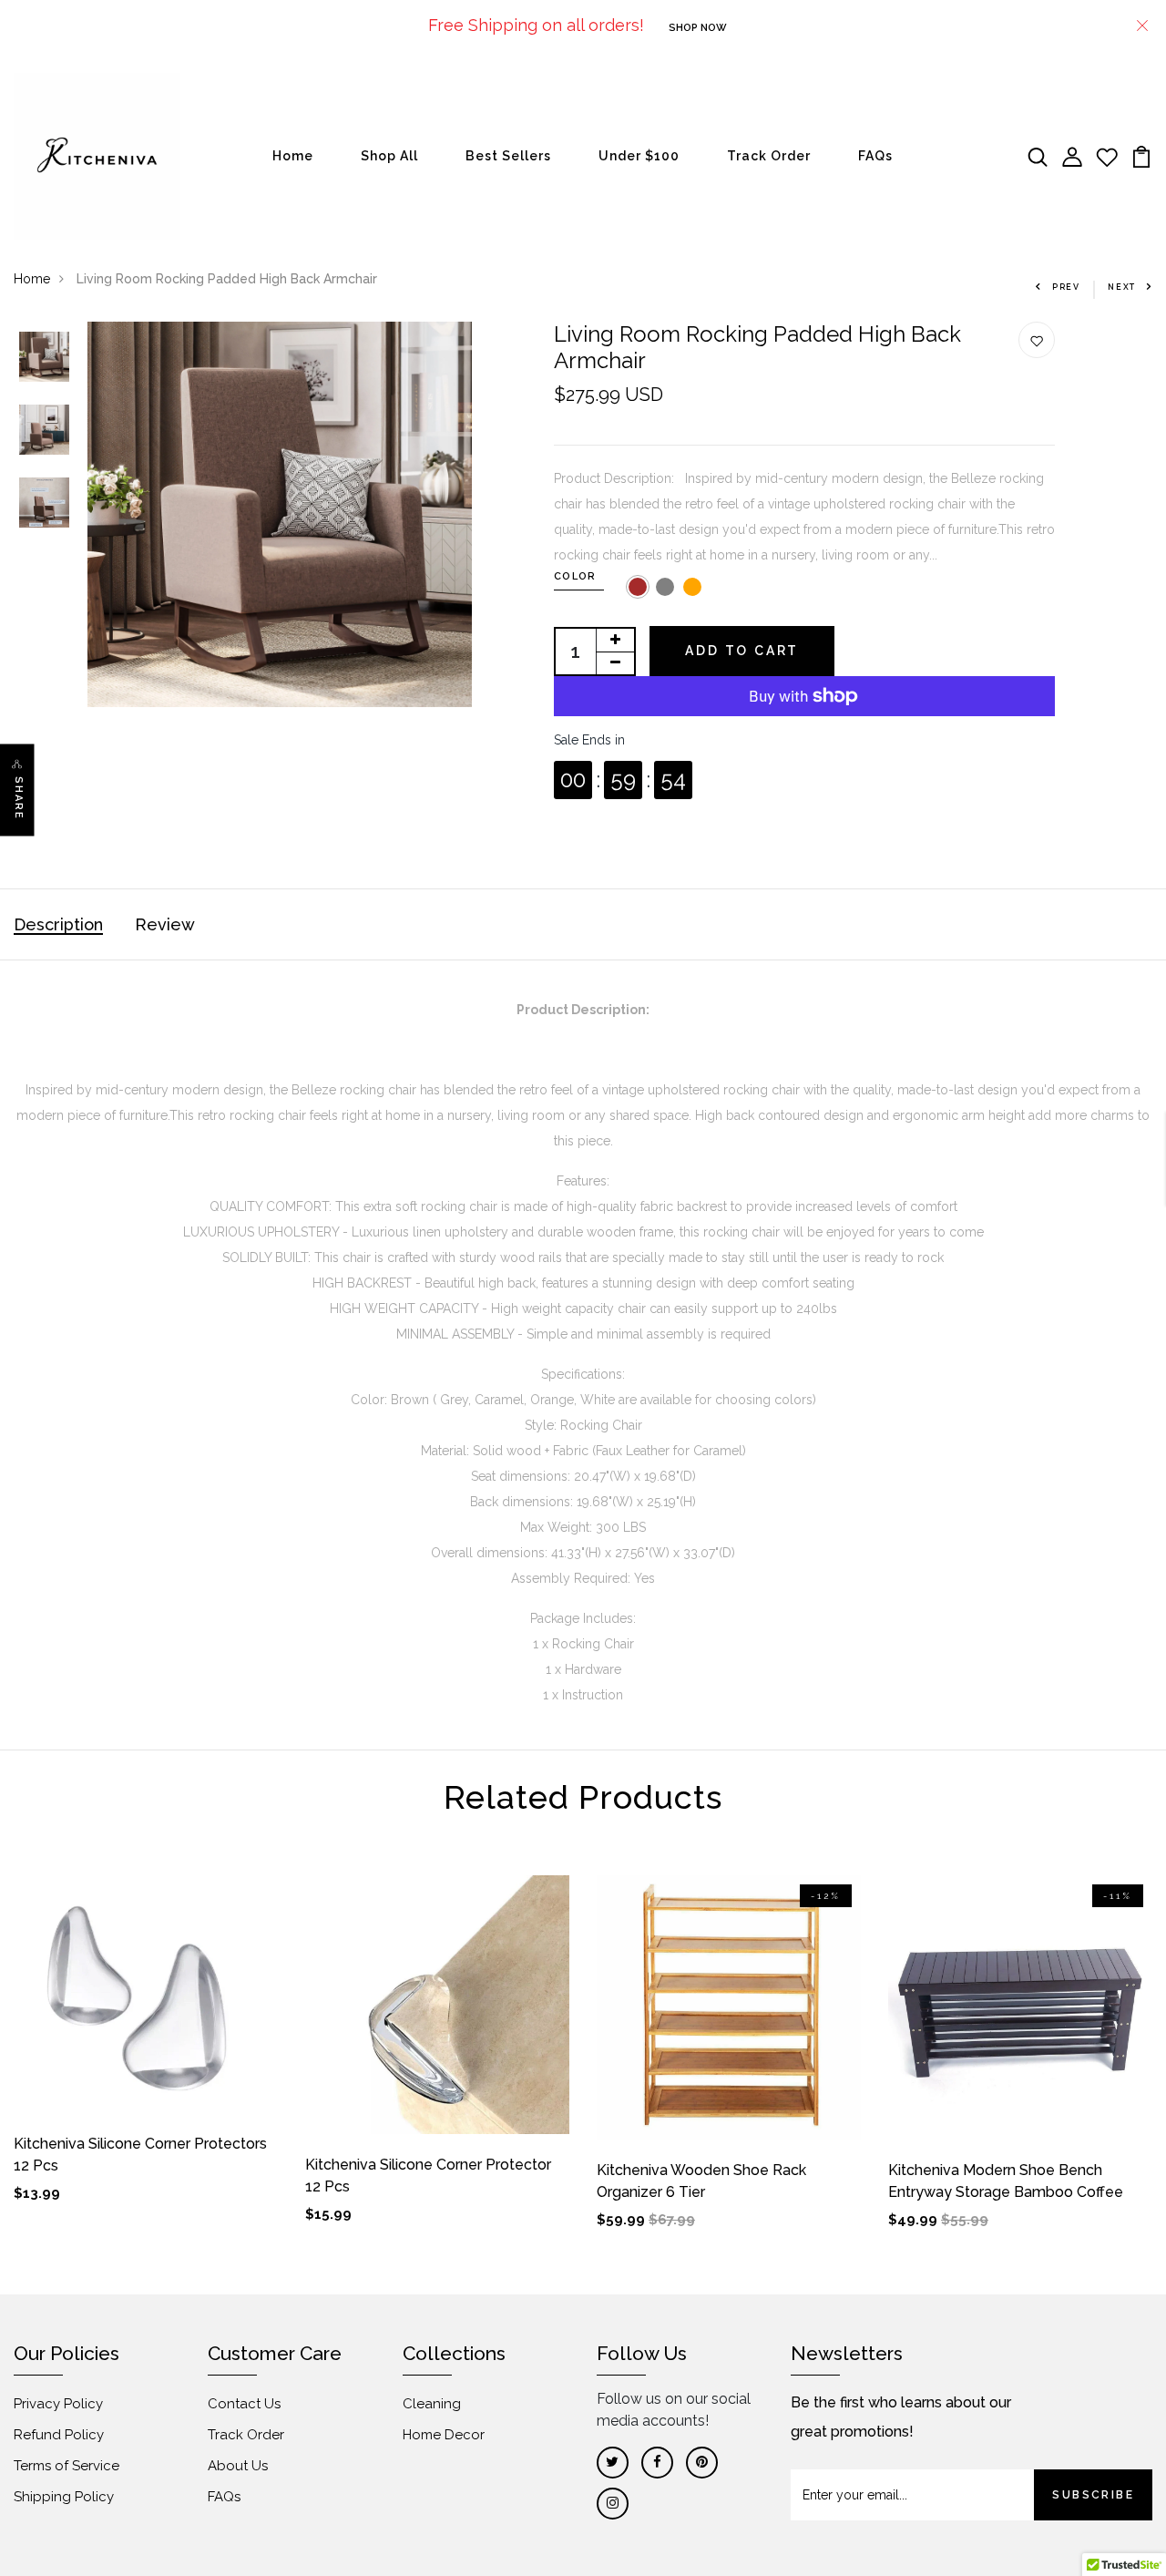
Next (1122, 287)
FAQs (875, 156)
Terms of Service (66, 2466)
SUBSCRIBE (1093, 2495)
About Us (238, 2466)
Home (293, 156)
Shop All (389, 156)
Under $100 (639, 156)
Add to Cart (742, 651)
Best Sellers (508, 156)
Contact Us (244, 2404)
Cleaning (432, 2404)
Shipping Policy (64, 2497)
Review (165, 924)
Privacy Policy (58, 2404)
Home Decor (444, 2435)
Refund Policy (59, 2435)
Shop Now (698, 28)
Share (19, 799)
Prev (1066, 287)
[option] (44, 358)
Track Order (769, 156)
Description (58, 924)
